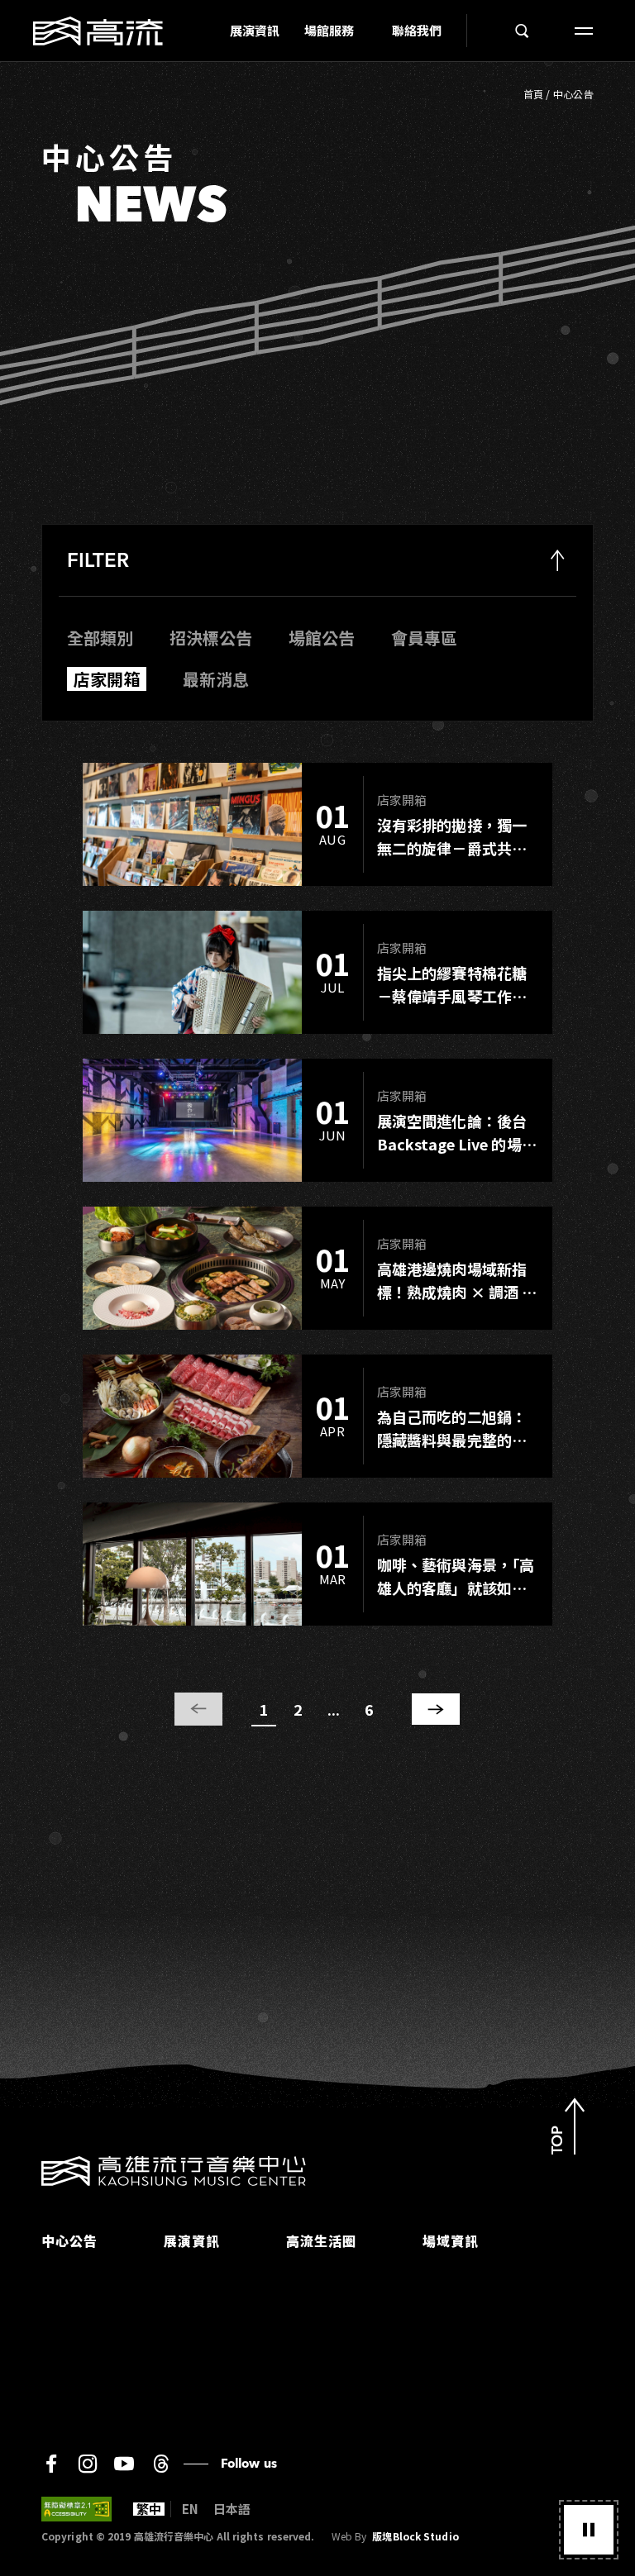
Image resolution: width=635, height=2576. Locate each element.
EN (190, 2509)
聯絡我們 (417, 30)
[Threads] (161, 2464)
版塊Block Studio (415, 2536)
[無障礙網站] (76, 2509)
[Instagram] (88, 2464)
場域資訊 (451, 2240)
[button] (589, 2530)
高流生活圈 (321, 2240)
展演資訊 (255, 30)
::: (212, 31)
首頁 (534, 94)
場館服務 (329, 30)
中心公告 (573, 94)
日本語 (232, 2509)
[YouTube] (124, 2464)
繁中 (149, 2509)
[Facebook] (51, 2464)
